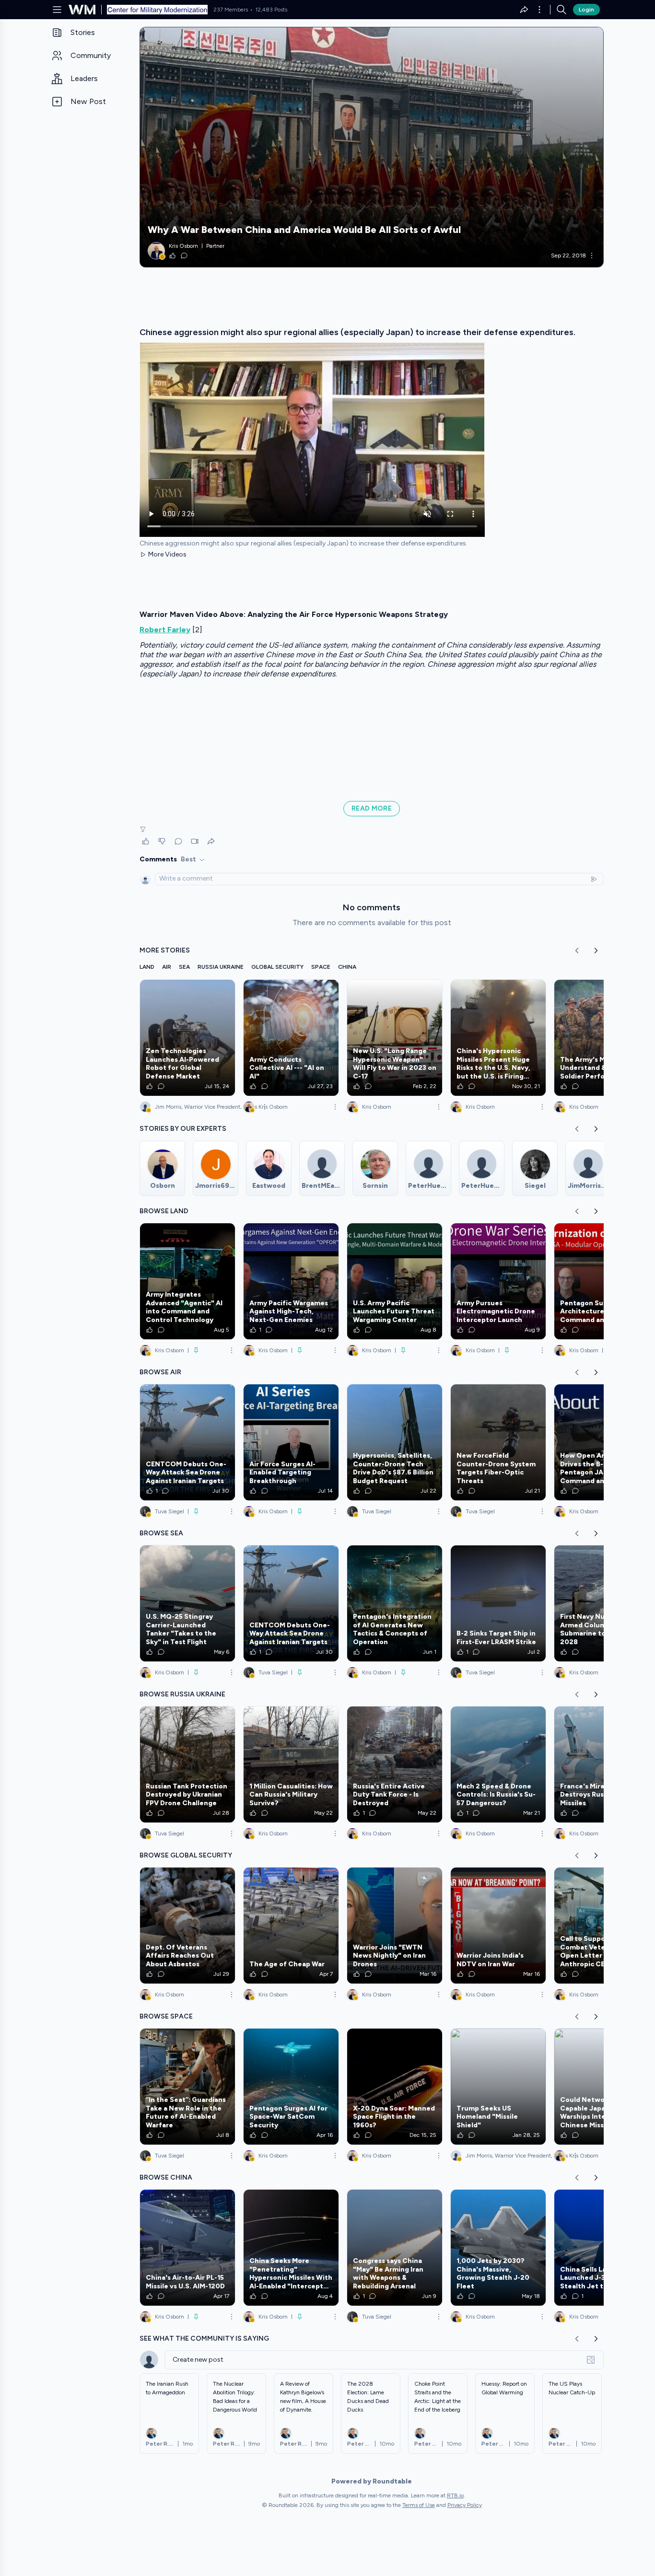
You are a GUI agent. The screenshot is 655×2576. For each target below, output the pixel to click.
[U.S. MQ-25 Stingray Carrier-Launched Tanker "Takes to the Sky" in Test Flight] (187, 1603)
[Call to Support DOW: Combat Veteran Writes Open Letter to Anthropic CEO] (602, 1926)
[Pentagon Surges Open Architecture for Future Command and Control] (602, 1281)
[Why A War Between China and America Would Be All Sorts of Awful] (372, 147)
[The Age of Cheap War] (291, 1926)
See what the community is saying (204, 2338)
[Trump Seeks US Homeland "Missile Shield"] (498, 2087)
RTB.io (455, 2495)
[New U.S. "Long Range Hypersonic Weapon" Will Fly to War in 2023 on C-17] (395, 1038)
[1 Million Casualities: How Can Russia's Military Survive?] (291, 1764)
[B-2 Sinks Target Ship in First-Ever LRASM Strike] (498, 1603)
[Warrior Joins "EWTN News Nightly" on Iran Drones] (395, 1926)
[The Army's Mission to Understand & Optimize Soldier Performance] (602, 1038)
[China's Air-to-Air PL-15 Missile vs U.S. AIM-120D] (187, 2248)
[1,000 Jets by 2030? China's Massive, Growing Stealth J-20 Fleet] (498, 2248)
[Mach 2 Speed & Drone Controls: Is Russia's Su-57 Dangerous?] (498, 1764)
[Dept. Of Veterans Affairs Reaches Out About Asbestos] (187, 1926)
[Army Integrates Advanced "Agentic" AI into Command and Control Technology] (187, 1281)
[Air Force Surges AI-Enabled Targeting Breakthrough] (291, 1442)
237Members (231, 10)
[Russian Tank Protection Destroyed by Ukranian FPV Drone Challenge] (187, 1764)
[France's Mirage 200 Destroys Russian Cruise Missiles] (602, 1764)
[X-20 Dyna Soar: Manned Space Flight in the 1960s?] (395, 2087)
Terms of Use (419, 2505)
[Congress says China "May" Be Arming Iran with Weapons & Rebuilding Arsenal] (395, 2248)
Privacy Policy (465, 2505)
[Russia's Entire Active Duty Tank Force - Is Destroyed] (395, 1764)
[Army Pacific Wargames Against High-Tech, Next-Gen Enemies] (291, 1281)
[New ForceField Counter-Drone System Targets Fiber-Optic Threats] (498, 1442)
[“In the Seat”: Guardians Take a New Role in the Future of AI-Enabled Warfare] (187, 2087)
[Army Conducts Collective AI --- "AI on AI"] (291, 1038)
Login (586, 10)
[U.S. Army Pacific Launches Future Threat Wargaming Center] (395, 1281)
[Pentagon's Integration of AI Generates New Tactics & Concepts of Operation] (395, 1603)
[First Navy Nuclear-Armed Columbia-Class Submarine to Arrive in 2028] (602, 1603)
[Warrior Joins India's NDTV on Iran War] (498, 1926)
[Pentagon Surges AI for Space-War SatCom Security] (291, 2087)
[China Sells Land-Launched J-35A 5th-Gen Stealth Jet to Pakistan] (602, 2248)
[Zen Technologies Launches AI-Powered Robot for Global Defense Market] (187, 1038)
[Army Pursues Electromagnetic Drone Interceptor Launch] (498, 1281)
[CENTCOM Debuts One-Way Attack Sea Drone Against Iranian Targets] (187, 1442)
